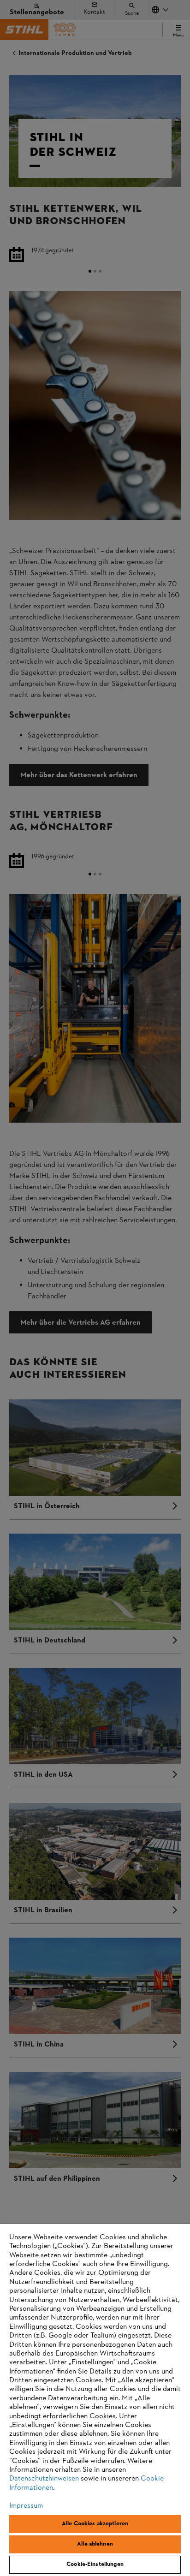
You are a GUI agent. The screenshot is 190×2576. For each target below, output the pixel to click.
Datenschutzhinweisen (44, 2479)
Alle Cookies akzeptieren (95, 2524)
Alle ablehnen (95, 2544)
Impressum (26, 2506)
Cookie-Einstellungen (95, 2564)
